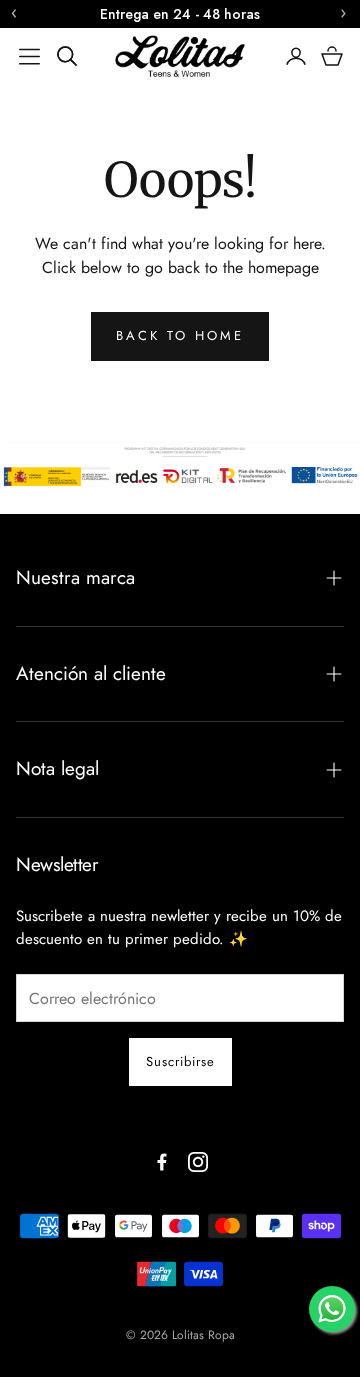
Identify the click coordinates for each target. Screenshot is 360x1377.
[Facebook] (162, 1162)
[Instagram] (198, 1162)
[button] (29, 56)
